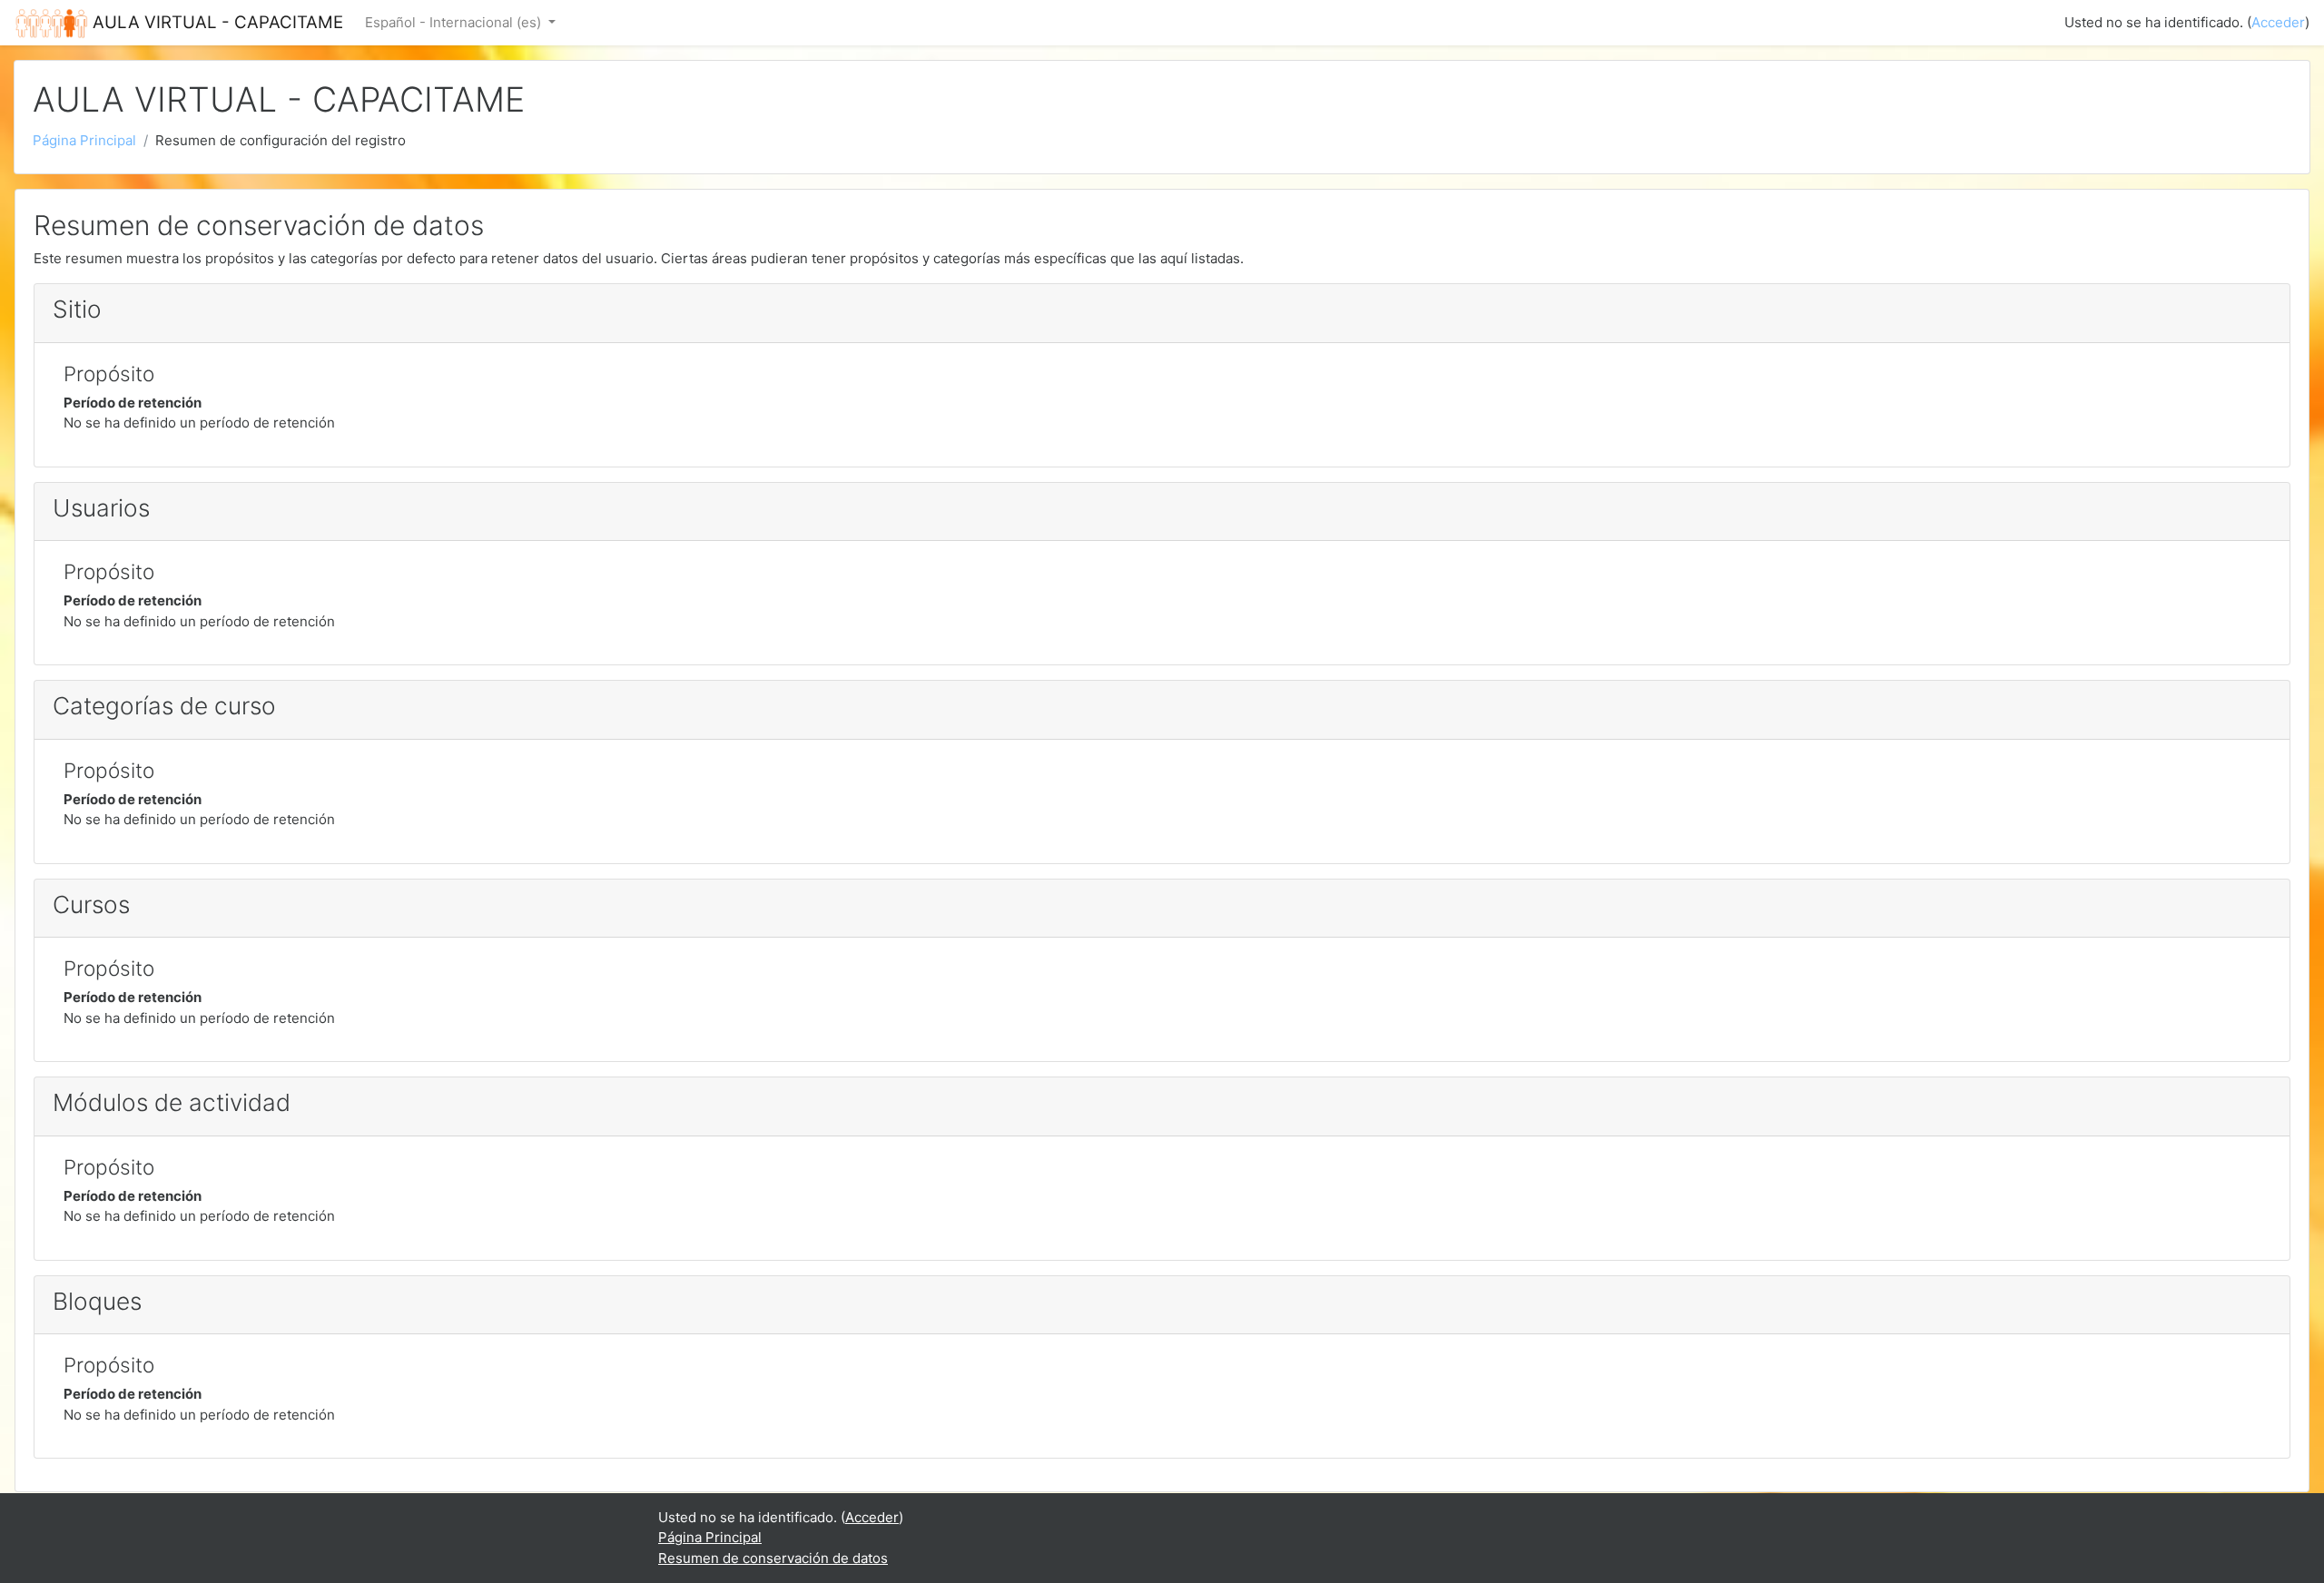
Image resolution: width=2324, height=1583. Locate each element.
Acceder (2278, 22)
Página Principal (84, 140)
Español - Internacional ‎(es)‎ (455, 22)
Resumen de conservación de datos (773, 1558)
